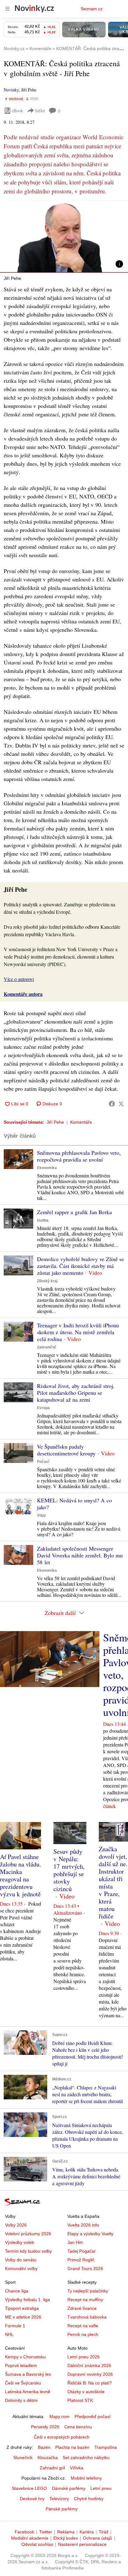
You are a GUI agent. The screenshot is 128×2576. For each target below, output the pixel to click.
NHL (9, 2334)
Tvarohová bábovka (87, 2317)
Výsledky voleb (20, 2242)
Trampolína (106, 2447)
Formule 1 (15, 2326)
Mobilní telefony (86, 2478)
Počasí (43, 1462)
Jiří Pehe (55, 1122)
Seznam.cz (92, 9)
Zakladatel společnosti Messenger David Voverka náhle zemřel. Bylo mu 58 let (80, 1555)
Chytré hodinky (89, 2499)
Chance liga (17, 2291)
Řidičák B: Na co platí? (90, 2383)
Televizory (59, 2499)
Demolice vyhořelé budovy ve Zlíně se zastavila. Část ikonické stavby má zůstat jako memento (80, 1266)
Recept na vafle (83, 2326)
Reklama (66, 2532)
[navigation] (7, 9)
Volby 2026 (16, 2225)
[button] (64, 237)
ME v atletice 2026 (23, 2317)
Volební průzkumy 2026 (28, 2234)
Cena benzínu (78, 2427)
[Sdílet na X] (121, 1104)
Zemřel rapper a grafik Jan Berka (74, 1212)
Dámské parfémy (69, 2488)
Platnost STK (80, 2400)
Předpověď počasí (93, 2416)
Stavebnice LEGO (29, 2488)
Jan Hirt (75, 2242)
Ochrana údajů (98, 2538)
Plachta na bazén (72, 2447)
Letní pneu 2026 (84, 2357)
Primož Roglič (81, 2260)
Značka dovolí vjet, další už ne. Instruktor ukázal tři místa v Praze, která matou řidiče (113, 1882)
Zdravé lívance (82, 2308)
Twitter (46, 2532)
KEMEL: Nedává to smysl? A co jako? (74, 1504)
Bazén (44, 2447)
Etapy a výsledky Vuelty (90, 2234)
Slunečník (23, 2458)
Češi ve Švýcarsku (23, 2383)
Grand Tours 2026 (85, 2268)
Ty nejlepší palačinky (88, 2291)
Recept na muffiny (85, 2300)
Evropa (43, 1408)
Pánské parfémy (62, 2509)
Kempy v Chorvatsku (25, 2357)
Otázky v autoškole (86, 2392)
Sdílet (40, 111)
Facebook (24, 2532)
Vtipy (41, 1515)
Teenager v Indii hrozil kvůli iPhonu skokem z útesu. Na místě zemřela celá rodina (78, 1332)
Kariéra (87, 2532)
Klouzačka (48, 2458)
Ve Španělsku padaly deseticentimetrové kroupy (66, 1450)
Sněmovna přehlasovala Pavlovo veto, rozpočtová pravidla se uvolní (79, 1156)
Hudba (43, 1220)
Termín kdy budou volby (28, 2251)
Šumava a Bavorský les (28, 2374)
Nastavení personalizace (82, 2544)
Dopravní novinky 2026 (90, 2374)
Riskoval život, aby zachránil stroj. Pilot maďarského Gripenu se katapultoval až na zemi (76, 1393)
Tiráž (104, 2532)
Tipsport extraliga (22, 2308)
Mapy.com (59, 2416)
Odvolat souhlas (37, 2544)
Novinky (11, 90)
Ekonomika (47, 1168)
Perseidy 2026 (45, 2427)
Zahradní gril (52, 2468)
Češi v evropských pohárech (62, 2437)
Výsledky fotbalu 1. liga (27, 2300)
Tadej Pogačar (82, 2251)
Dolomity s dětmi (21, 2400)
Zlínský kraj (47, 1281)
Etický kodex (66, 2538)
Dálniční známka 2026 (89, 2366)
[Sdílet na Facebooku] (112, 1104)
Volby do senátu (21, 2260)
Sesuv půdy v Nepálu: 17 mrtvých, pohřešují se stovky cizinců (69, 1870)
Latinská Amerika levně (28, 2392)
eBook (17, 111)
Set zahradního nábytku (86, 2458)
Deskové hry (32, 2499)
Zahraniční (46, 1347)
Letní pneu (101, 2488)
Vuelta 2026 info (83, 2225)
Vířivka (77, 2468)
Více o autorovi (19, 979)
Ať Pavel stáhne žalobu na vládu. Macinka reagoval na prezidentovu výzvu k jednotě (21, 1875)
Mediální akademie (30, 2538)
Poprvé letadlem (21, 2366)
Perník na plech (83, 2334)
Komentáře (81, 1122)
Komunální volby (21, 2268)
